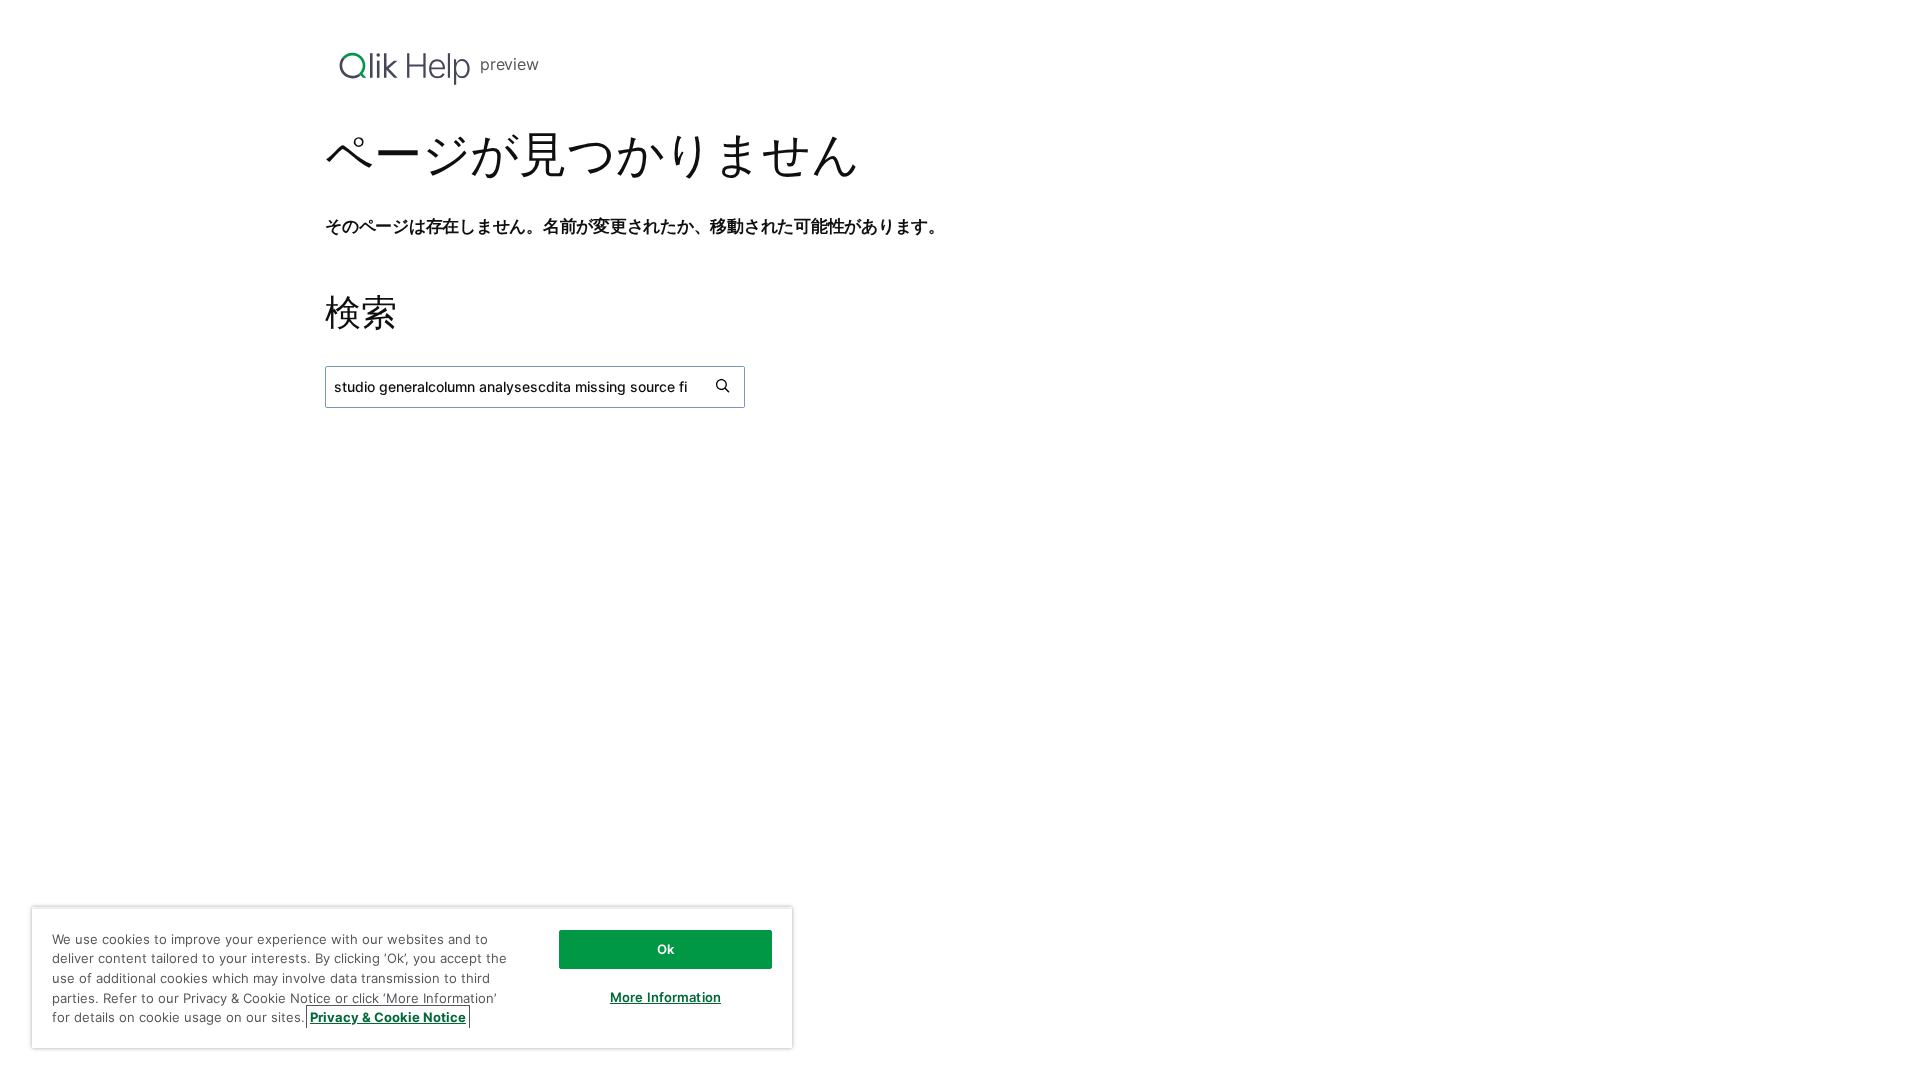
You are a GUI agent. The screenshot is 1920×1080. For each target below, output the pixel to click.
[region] (412, 977)
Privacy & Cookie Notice (388, 1017)
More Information (665, 997)
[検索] (724, 387)
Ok (665, 949)
